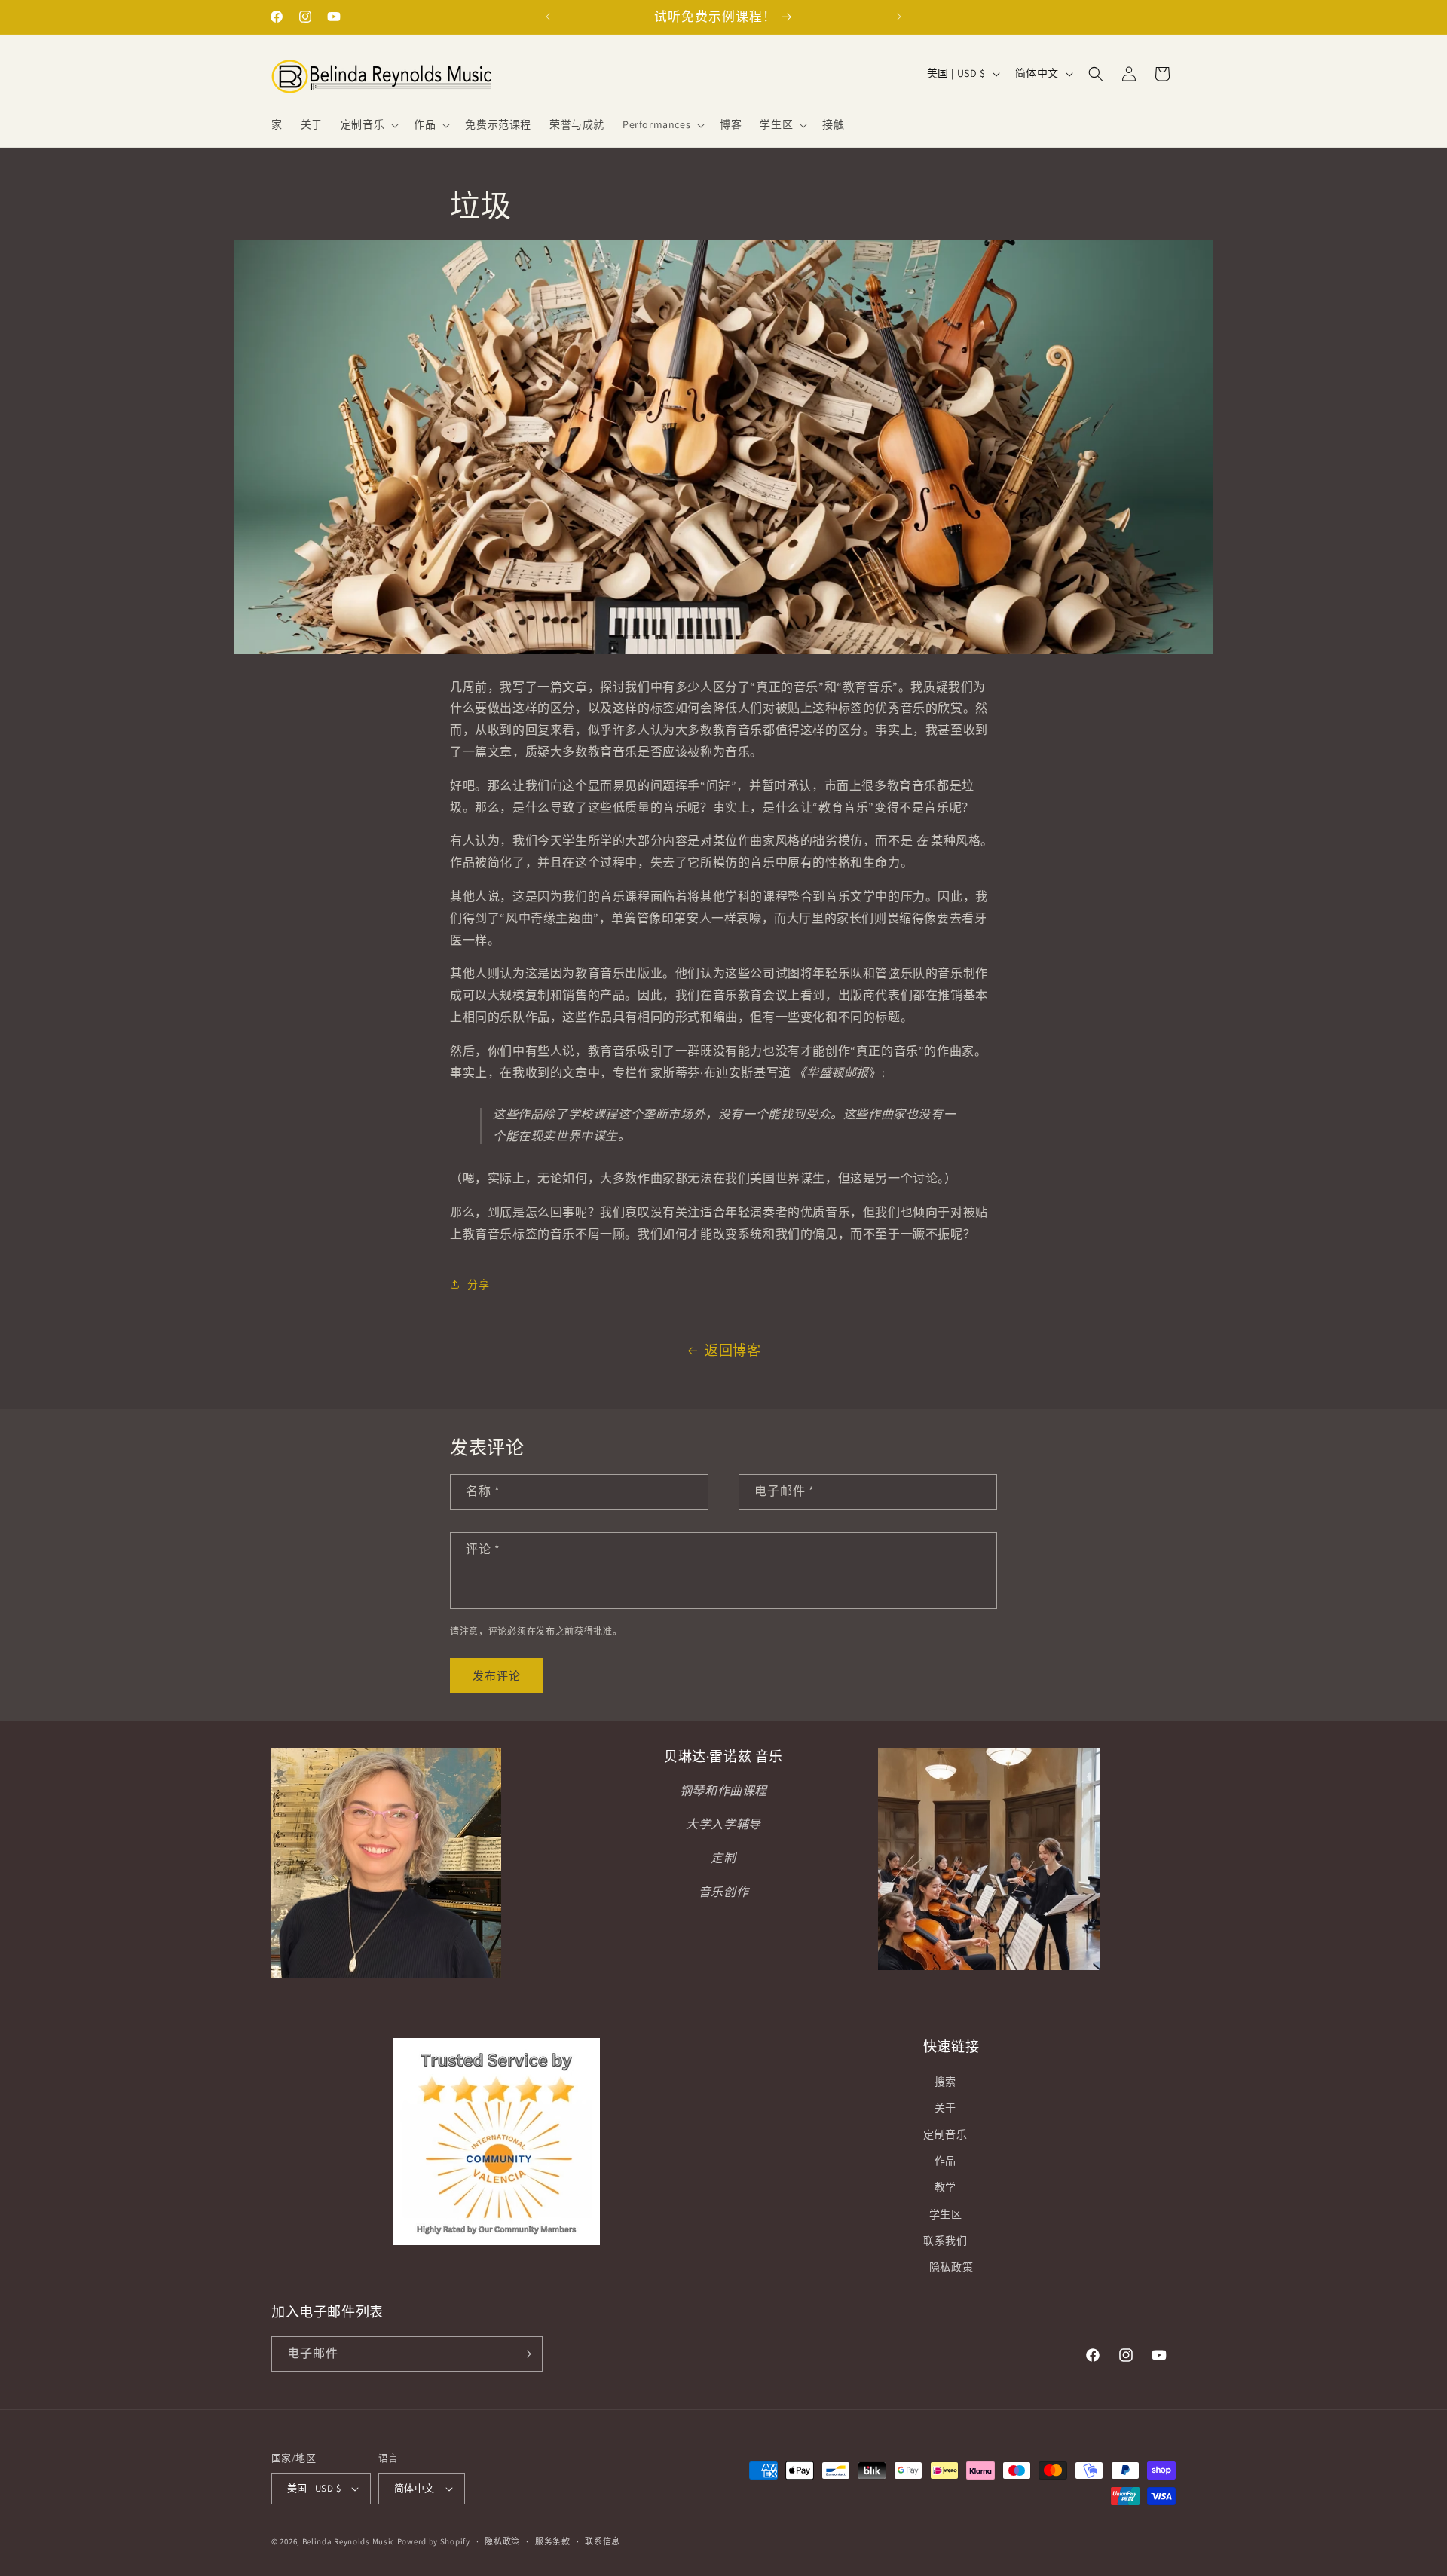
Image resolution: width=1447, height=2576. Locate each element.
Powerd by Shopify (434, 2541)
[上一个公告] (548, 17)
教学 (945, 2187)
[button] (368, 124)
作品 (945, 2161)
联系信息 (603, 2541)
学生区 (946, 2214)
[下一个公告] (899, 17)
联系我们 (945, 2241)
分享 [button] (478, 1284)
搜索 (945, 2082)
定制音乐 (945, 2134)
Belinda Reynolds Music (349, 2541)
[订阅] (525, 2354)
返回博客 (733, 1350)
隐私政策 (951, 2267)
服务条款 (553, 2541)
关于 (945, 2108)
